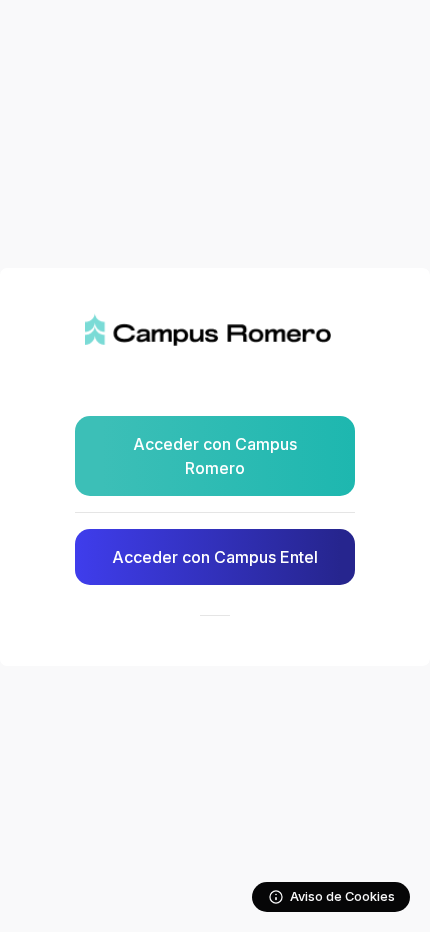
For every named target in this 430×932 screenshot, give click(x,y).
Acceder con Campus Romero (215, 456)
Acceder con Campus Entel (215, 557)
